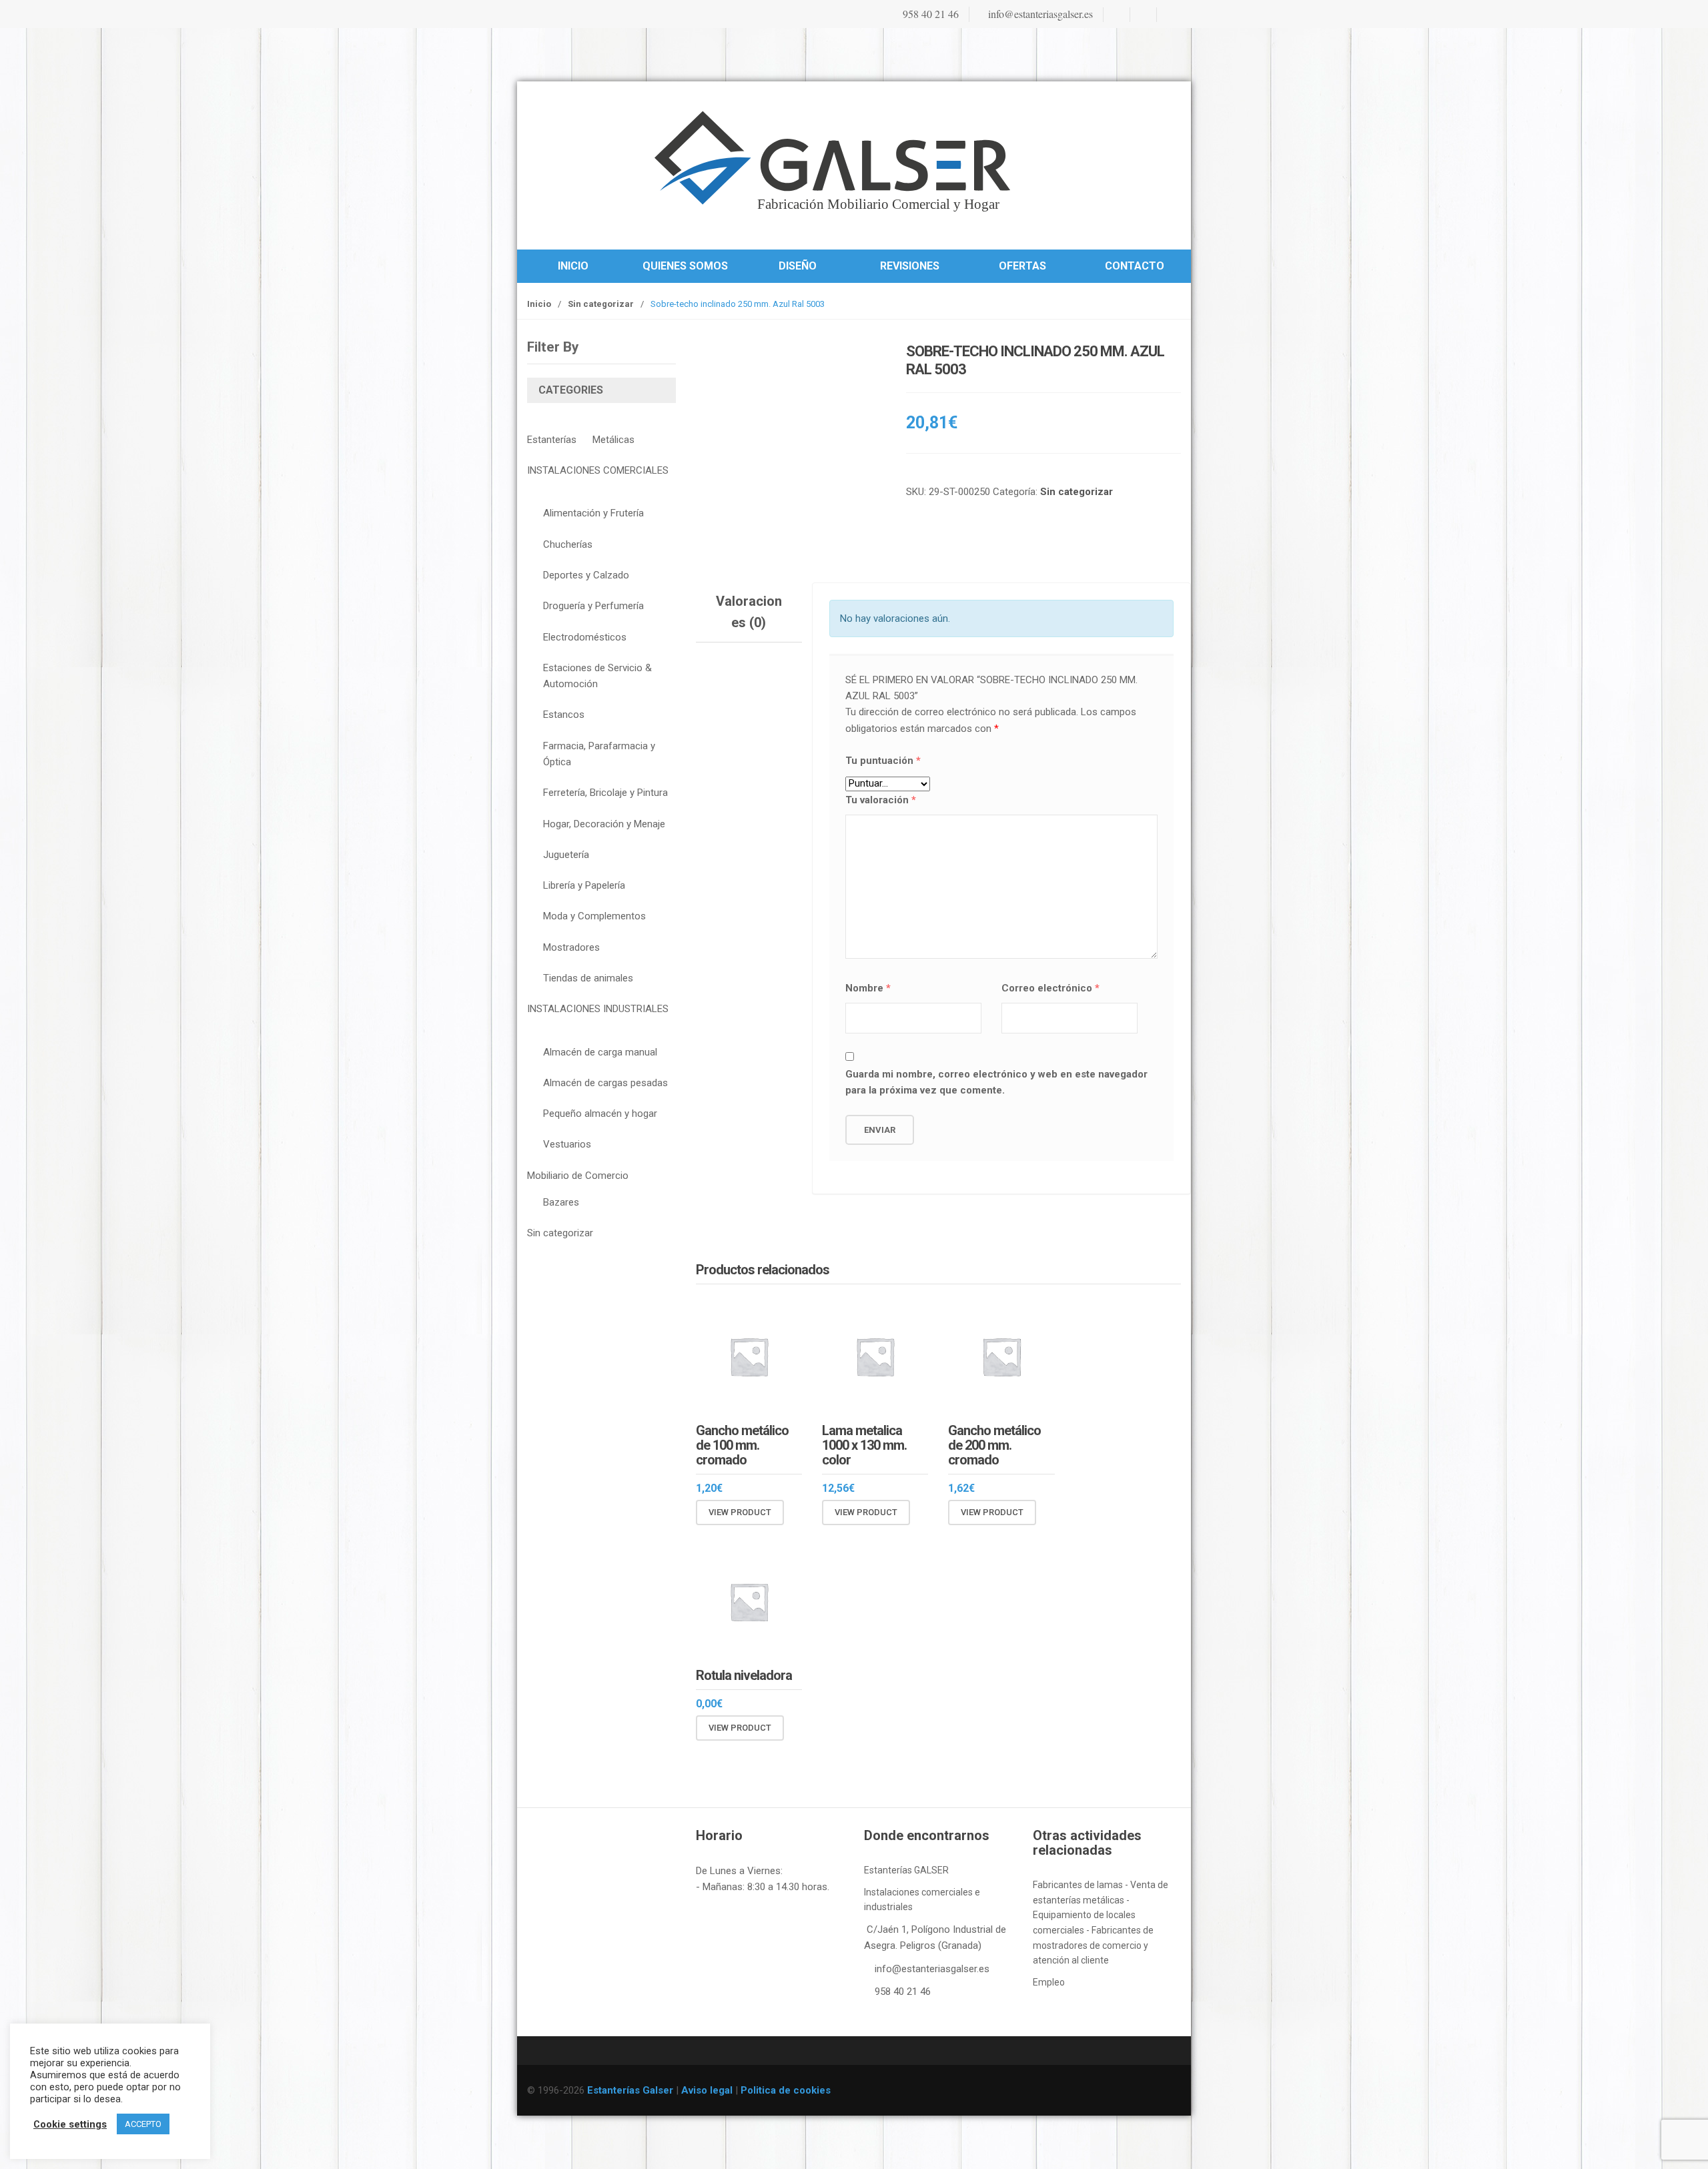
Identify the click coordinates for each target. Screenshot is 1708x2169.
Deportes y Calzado (586, 575)
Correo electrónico (1050, 988)
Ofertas (1022, 266)
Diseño (798, 266)
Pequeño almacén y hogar (600, 1114)
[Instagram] (1142, 15)
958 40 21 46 (929, 14)
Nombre (868, 988)
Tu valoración (881, 800)
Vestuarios (567, 1144)
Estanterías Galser (630, 2090)
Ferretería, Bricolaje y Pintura (605, 793)
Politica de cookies (786, 2090)
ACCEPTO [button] (143, 2124)
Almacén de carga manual (600, 1052)
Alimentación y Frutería (593, 513)
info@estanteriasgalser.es (1039, 14)
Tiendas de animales (588, 978)
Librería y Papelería (584, 885)
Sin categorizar (601, 304)
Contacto (1135, 266)
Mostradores (571, 947)
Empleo (1049, 1982)
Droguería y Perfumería (593, 606)
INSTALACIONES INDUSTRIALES (598, 1009)
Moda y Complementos (594, 916)
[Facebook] (1116, 15)
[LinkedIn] (1169, 15)
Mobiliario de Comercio (578, 1176)
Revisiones (910, 266)
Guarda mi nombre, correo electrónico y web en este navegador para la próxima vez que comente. (996, 1082)
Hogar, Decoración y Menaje (604, 824)
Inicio (573, 266)
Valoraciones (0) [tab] (749, 612)
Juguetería (566, 855)
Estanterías (552, 440)
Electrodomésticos (585, 637)
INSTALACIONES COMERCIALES (598, 470)
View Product (740, 1512)
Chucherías (568, 544)
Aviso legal (707, 2090)
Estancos (564, 715)
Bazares (561, 1202)
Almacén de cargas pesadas (605, 1083)
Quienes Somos (685, 266)
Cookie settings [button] (70, 2124)
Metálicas (613, 440)
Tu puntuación (883, 761)
